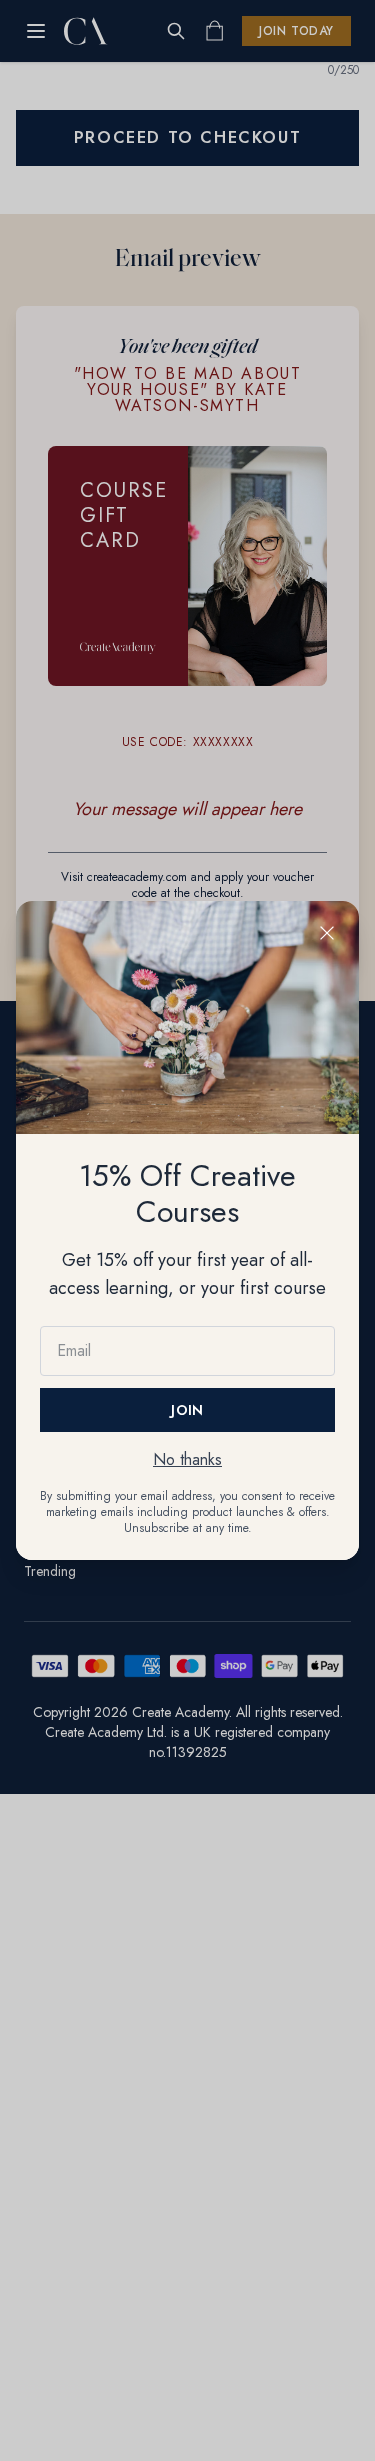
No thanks (187, 1459)
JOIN (187, 1410)
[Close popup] (327, 933)
